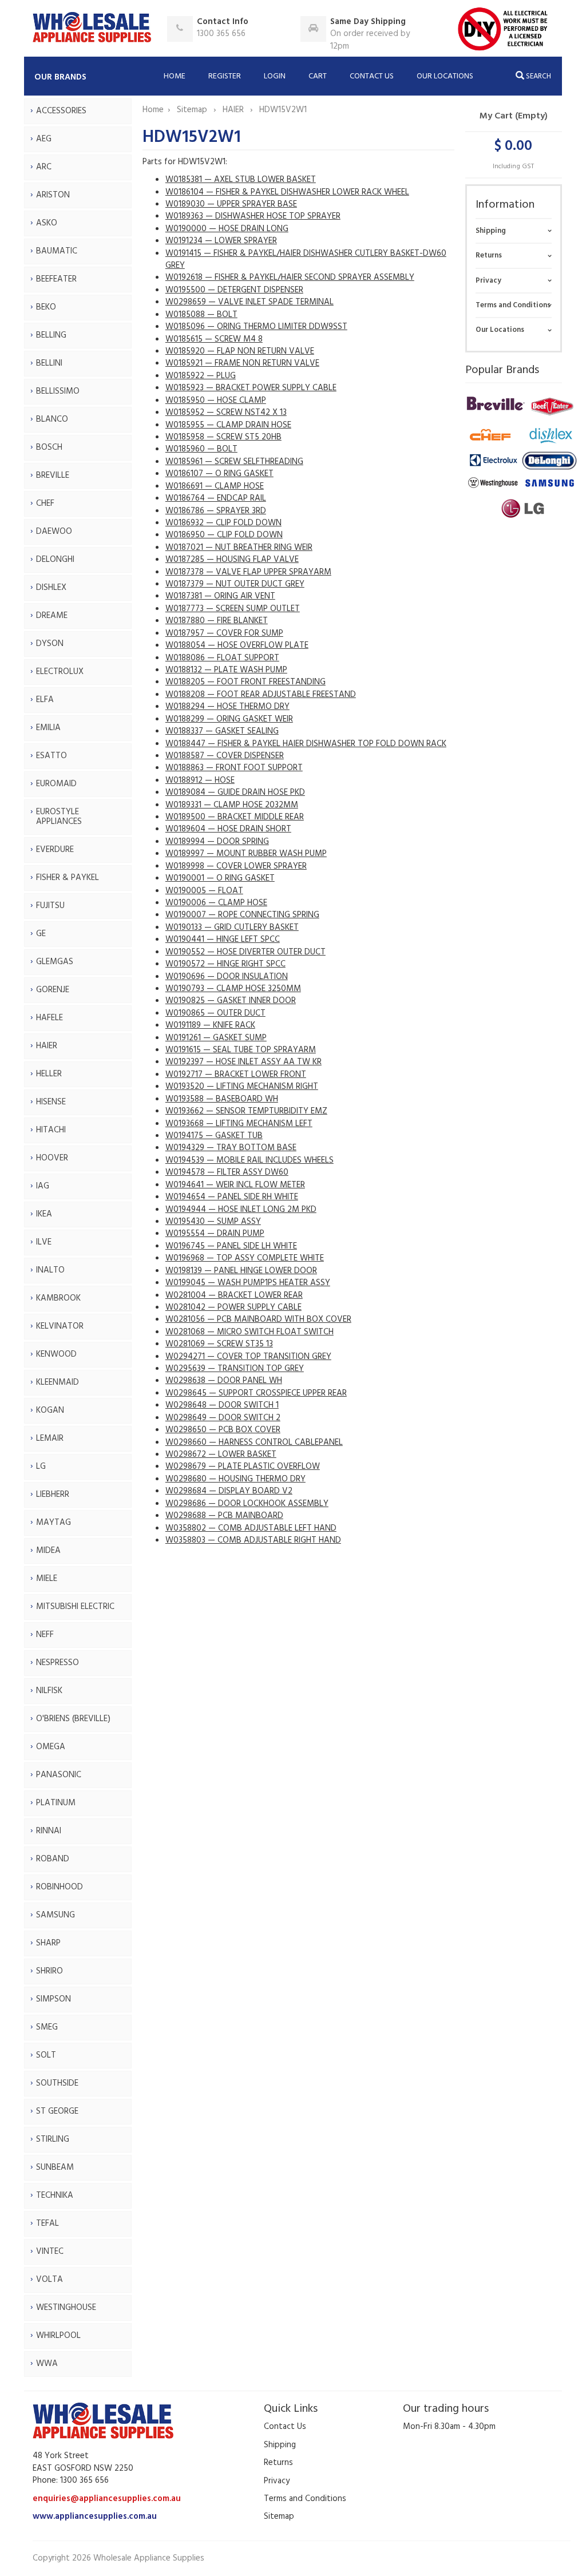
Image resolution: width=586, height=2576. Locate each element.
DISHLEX (51, 588)
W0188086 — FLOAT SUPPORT (222, 658)
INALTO (50, 1270)
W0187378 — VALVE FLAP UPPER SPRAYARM (248, 572)
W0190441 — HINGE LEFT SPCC (223, 940)
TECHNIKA (55, 2195)
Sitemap (193, 110)
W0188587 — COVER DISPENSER (225, 756)
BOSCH (49, 447)
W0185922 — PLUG (201, 376)
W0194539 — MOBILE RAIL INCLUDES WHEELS (250, 1160)
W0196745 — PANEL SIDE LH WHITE (231, 1246)
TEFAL (47, 2224)
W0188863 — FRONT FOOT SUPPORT (234, 768)
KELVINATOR (60, 1326)
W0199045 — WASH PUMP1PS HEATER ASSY (248, 1283)
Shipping (491, 231)
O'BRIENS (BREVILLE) (73, 1719)
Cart (318, 76)
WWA (47, 2364)
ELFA (45, 700)
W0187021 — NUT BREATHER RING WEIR (239, 548)
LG (41, 1467)
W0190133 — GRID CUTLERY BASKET (232, 928)
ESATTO (52, 756)
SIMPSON (54, 1999)
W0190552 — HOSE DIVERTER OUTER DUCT (246, 952)
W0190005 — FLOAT (204, 891)
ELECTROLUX (60, 672)
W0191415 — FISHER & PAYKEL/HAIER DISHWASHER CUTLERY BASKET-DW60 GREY (306, 259)
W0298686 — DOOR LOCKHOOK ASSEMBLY (247, 1504)
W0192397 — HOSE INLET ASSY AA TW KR (243, 1062)
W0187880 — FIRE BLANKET (217, 621)
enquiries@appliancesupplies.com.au (107, 2499)
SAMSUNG (56, 1915)
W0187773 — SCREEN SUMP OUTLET (233, 609)
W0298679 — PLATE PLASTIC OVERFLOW (243, 1467)
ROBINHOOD (60, 1887)
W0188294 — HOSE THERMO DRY (227, 707)
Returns (489, 255)
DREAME (52, 616)
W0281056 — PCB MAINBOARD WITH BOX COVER (258, 1319)
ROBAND (53, 1859)
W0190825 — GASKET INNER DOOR (231, 1001)
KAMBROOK (58, 1298)
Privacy (488, 281)
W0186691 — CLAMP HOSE (215, 486)
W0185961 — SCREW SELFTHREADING (234, 462)
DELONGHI (55, 560)
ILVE (44, 1242)
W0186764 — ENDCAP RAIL (216, 498)
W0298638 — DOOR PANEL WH (224, 1381)
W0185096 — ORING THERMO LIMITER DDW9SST (256, 327)
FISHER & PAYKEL (68, 878)
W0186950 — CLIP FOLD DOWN (224, 535)
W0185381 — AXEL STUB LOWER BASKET (241, 180)
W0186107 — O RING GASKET (219, 474)
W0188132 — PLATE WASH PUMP (226, 670)
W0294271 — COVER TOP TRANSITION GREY (248, 1357)
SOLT (46, 2055)
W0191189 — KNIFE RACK (210, 1025)
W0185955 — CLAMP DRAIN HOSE (228, 425)
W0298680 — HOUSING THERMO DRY (235, 1479)
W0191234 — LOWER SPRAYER (221, 241)
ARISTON (53, 195)
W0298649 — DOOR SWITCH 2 (223, 1418)
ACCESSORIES (61, 111)
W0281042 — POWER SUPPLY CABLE (233, 1307)
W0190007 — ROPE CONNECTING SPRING (242, 915)
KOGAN (50, 1410)
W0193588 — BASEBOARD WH (222, 1099)
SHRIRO (50, 1971)
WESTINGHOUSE (66, 2308)
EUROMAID (56, 784)
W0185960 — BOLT (201, 449)
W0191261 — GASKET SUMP (216, 1038)
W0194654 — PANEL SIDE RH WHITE (232, 1197)
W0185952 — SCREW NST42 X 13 (226, 413)
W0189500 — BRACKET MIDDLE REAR (235, 817)
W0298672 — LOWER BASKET (221, 1455)
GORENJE (53, 990)
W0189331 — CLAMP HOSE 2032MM (232, 805)
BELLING (51, 335)
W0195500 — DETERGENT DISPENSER (234, 290)
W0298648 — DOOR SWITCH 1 (222, 1405)
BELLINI (49, 363)
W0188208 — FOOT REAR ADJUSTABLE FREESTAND (261, 695)
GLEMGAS (55, 962)
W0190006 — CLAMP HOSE (216, 903)
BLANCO (52, 419)
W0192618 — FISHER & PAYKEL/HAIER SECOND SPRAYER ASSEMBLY (290, 278)
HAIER (47, 1046)
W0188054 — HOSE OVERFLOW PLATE (237, 645)
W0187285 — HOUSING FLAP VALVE (232, 560)
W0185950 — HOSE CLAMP (216, 401)
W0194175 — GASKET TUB (214, 1136)
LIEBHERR (53, 1495)
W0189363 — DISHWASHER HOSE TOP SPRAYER (253, 216)
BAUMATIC (57, 251)
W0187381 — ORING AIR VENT (220, 596)
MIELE (47, 1579)
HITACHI (51, 1130)
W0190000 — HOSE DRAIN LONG (227, 229)
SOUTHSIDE (57, 2083)
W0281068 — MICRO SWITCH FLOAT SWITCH (250, 1332)
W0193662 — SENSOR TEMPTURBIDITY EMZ (246, 1111)
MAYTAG (54, 1523)
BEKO (46, 307)
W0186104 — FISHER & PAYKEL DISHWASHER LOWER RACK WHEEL (287, 192)
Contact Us (372, 76)
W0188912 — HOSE (200, 780)
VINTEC (50, 2252)
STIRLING (53, 2139)
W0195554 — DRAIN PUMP (215, 1234)
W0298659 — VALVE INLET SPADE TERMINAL (250, 302)
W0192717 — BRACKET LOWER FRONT (236, 1075)
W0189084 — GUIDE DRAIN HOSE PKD (235, 792)
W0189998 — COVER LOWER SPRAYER (236, 866)
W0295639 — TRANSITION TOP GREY (235, 1369)
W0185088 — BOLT (201, 315)
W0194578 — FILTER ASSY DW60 (227, 1172)
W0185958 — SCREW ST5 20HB (223, 437)
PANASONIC (59, 1775)
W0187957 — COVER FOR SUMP (224, 633)
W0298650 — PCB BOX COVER (223, 1430)
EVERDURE (55, 850)
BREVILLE (53, 475)
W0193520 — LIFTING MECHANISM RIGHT (242, 1087)
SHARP (48, 1943)
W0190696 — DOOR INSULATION (227, 977)
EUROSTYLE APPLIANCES (59, 817)
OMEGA (51, 1747)
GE (41, 934)
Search (538, 76)
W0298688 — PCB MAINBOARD (224, 1516)
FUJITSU (50, 906)
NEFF (45, 1635)
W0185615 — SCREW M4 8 (214, 339)
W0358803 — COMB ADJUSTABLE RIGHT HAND (253, 1540)
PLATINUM (56, 1803)
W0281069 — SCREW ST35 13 (219, 1344)
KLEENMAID (58, 1382)
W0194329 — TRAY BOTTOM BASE (231, 1148)
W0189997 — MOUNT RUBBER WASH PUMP (246, 854)
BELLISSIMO (58, 391)
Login (275, 76)
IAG (43, 1186)
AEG (44, 139)
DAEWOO (54, 532)
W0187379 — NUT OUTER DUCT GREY (235, 584)
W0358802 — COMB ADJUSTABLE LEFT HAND (251, 1528)
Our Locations (445, 76)
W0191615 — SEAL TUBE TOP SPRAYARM (241, 1050)
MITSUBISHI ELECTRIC (75, 1607)
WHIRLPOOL (58, 2336)
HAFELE (50, 1018)
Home (175, 76)
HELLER (49, 1074)
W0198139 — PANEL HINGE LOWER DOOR (241, 1271)
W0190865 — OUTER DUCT (215, 1013)
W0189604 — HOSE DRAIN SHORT (228, 829)
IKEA (44, 1214)
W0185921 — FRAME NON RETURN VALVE (242, 363)
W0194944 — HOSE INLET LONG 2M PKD (241, 1210)
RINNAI (49, 1831)
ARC (44, 167)
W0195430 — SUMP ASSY (213, 1222)
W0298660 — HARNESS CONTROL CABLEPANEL (254, 1442)
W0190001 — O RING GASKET (220, 878)
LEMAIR (50, 1438)
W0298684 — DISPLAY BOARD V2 (229, 1491)
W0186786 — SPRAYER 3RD (216, 511)
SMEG (47, 2027)
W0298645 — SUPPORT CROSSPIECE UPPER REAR (256, 1393)
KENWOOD (56, 1354)
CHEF (45, 504)
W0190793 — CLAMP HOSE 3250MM (233, 989)
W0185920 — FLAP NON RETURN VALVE (240, 351)
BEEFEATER (56, 279)
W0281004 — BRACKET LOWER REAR (234, 1295)
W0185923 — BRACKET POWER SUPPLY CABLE (251, 388)
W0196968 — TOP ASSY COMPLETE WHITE (245, 1258)
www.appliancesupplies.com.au (95, 2516)
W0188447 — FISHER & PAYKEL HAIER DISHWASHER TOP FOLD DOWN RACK (306, 744)
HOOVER (52, 1158)
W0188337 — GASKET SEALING (222, 731)
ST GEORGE (57, 2111)
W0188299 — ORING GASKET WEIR (229, 719)
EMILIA (48, 728)
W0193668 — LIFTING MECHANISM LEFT (239, 1124)
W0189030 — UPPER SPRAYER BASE (231, 204)
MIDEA (48, 1551)
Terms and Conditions (513, 305)
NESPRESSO (58, 1663)
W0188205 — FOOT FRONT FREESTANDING (246, 682)
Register (225, 76)
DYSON (50, 644)
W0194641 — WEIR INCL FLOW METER (235, 1185)
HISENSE (51, 1102)
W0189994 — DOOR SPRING (217, 842)
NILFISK (49, 1691)
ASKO (47, 223)
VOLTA (50, 2280)
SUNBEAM (55, 2167)
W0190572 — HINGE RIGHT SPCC (225, 964)
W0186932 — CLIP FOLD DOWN (223, 523)
